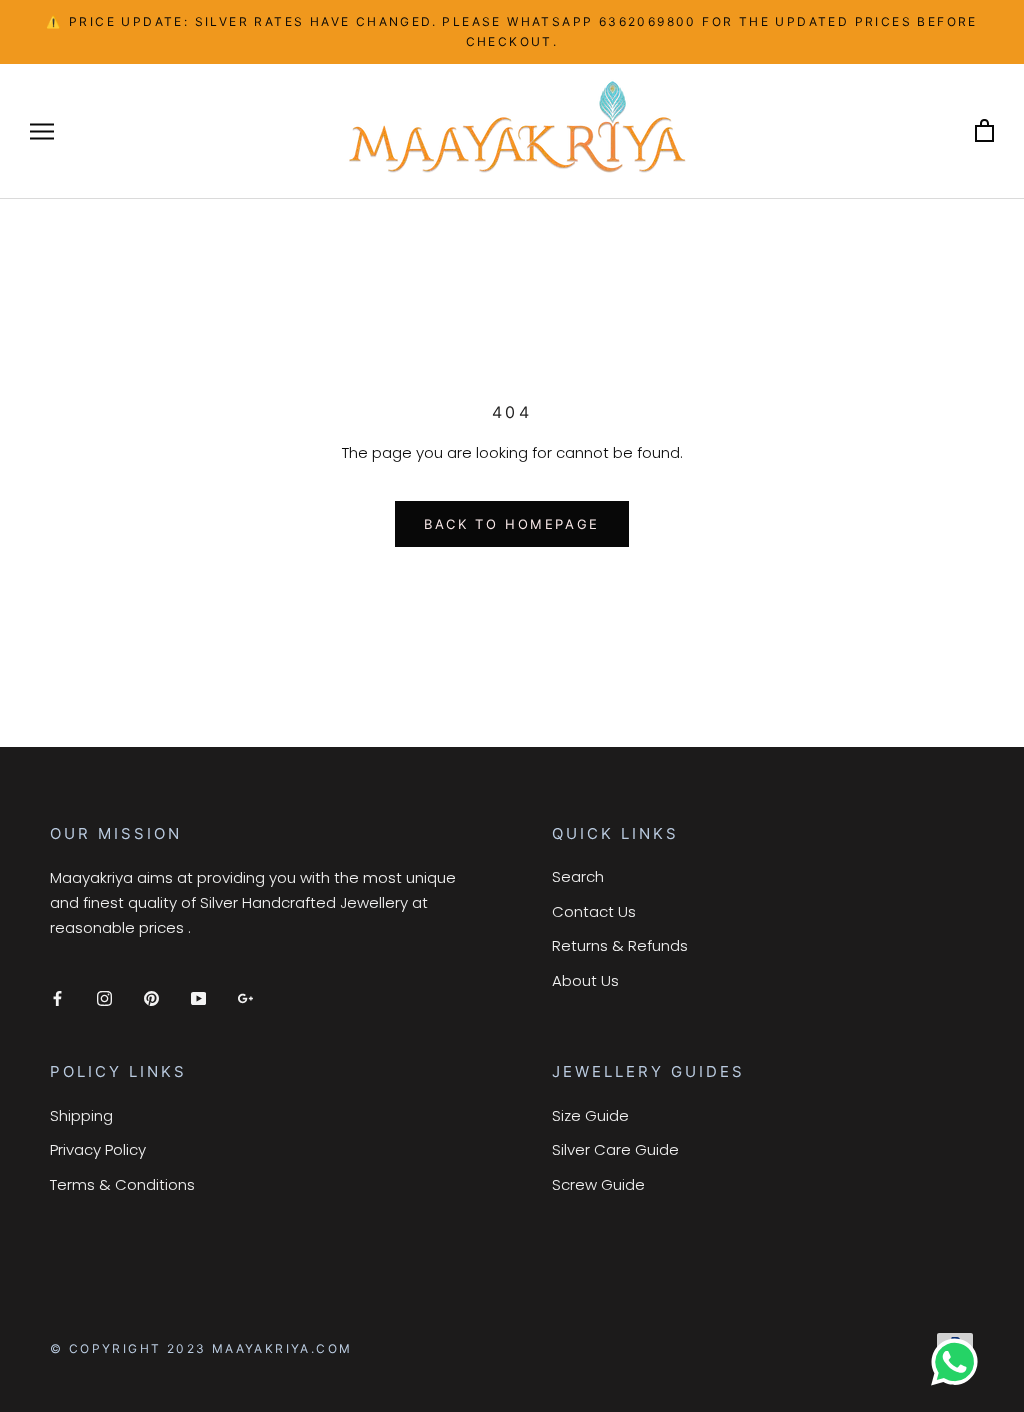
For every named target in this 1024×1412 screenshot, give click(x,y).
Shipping (81, 1115)
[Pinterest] (151, 997)
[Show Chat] (959, 1362)
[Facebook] (57, 997)
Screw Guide (598, 1184)
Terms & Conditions (122, 1184)
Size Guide (590, 1115)
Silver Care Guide (615, 1149)
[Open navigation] (42, 130)
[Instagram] (104, 997)
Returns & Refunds (620, 945)
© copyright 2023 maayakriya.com (201, 1348)
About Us (585, 980)
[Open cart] (984, 131)
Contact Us (594, 911)
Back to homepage (512, 524)
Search (578, 876)
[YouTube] (198, 997)
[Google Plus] (245, 997)
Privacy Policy (98, 1149)
